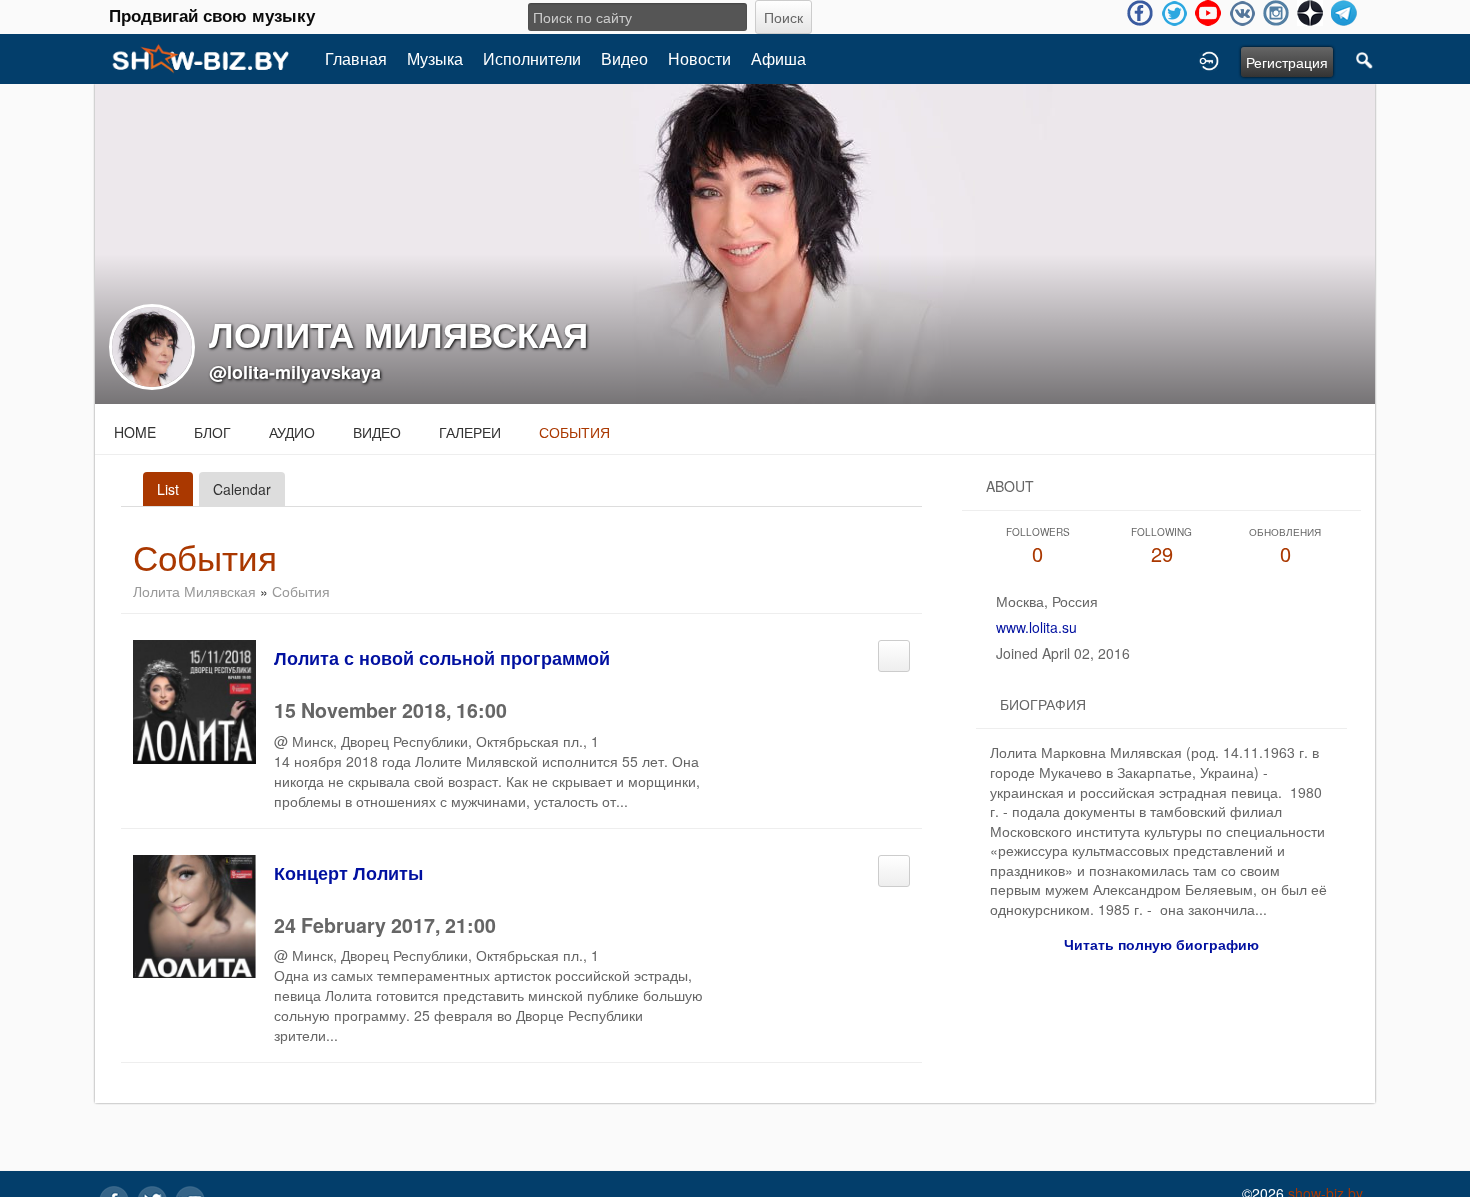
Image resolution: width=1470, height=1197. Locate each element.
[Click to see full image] (735, 242)
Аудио (292, 432)
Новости (699, 58)
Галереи (470, 432)
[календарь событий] (894, 650)
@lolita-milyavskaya (295, 372)
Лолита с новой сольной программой (442, 658)
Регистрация (1287, 62)
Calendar (242, 489)
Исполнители (532, 58)
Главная (356, 58)
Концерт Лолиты (348, 873)
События (574, 432)
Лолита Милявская (194, 591)
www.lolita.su (1036, 627)
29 (1161, 546)
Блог (212, 432)
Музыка (435, 58)
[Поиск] (1365, 59)
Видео (624, 58)
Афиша (778, 58)
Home (135, 432)
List (168, 489)
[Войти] (1209, 59)
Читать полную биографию (1161, 944)
